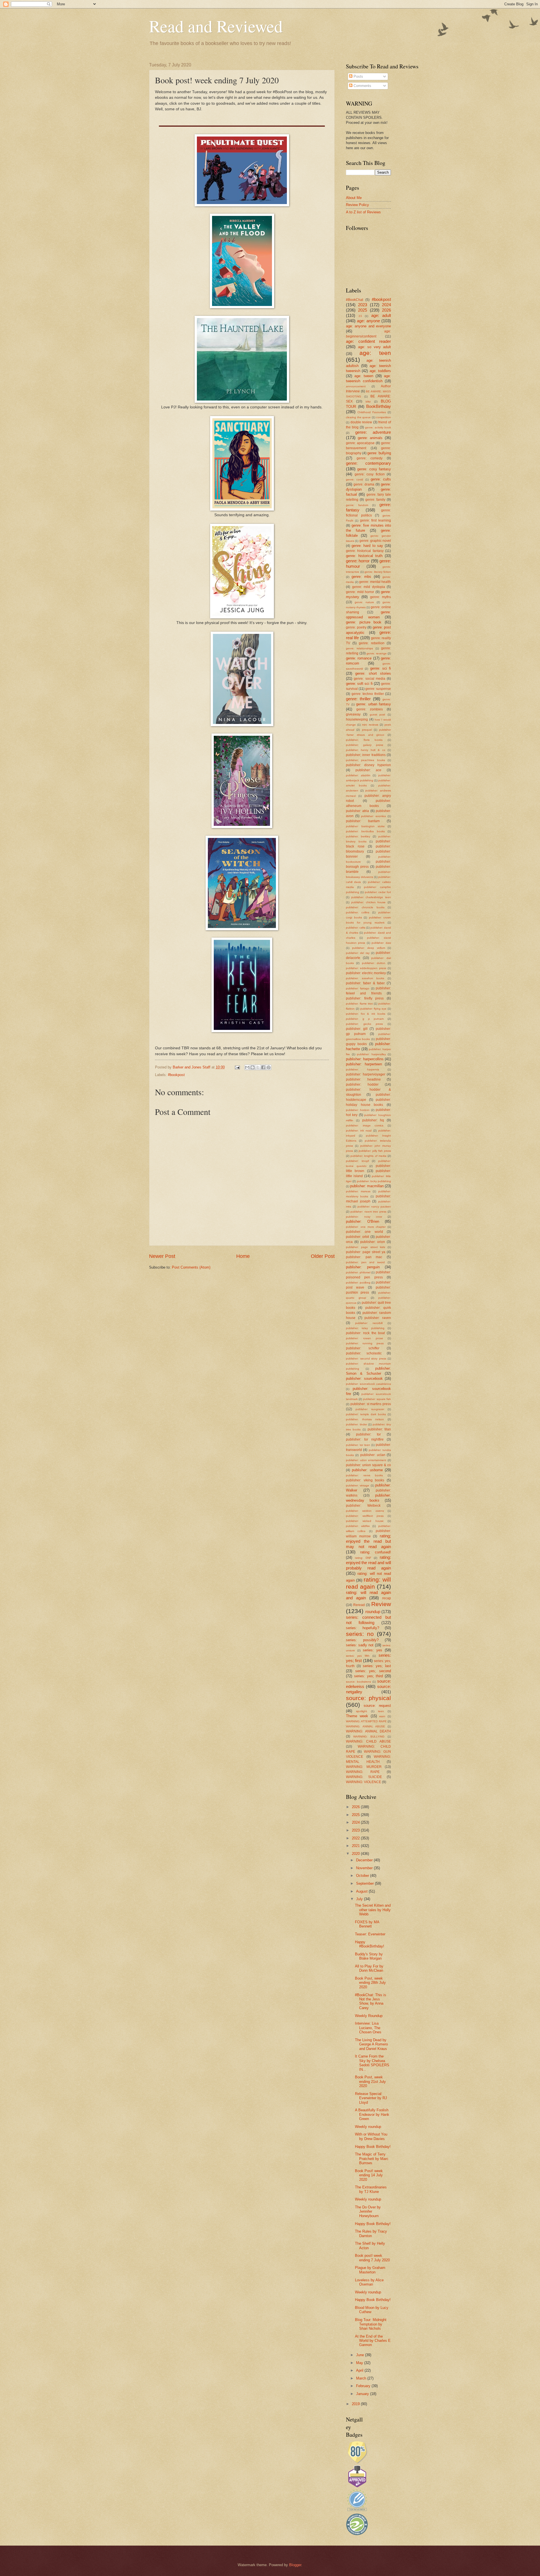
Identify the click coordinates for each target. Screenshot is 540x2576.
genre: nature (364, 602)
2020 (356, 1854)
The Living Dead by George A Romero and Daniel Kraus (371, 2044)
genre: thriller (358, 699)
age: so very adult (375, 347)
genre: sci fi (381, 668)
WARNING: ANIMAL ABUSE (365, 1726)
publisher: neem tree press (368, 1212)
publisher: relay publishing (365, 1328)
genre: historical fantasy (365, 551)
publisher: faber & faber (365, 983)
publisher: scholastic (364, 1353)
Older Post (323, 1256)
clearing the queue (358, 417)
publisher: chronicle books (365, 907)
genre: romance (359, 658)
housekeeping (357, 719)
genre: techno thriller (368, 694)
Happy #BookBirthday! (370, 1944)
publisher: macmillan (367, 1186)
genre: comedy (370, 458)
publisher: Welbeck (363, 1506)
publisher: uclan (373, 1455)
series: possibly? (362, 1640)
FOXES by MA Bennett (367, 1924)
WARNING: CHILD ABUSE (368, 1741)
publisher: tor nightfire (365, 1439)
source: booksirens (358, 1682)
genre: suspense (378, 689)
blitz (368, 402)
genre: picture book (364, 622)
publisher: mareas (358, 1191)
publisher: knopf (357, 1161)
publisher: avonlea (373, 816)
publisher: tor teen (358, 1445)
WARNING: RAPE (363, 1772)
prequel (367, 730)
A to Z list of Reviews (363, 212)
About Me (354, 198)
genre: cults (381, 479)
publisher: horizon (358, 1110)
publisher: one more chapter (366, 1227)
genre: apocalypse (360, 443)
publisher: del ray (358, 953)
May (360, 2363)
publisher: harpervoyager (366, 1074)
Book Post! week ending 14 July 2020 (369, 2175)
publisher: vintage (358, 1485)
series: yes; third (369, 1676)
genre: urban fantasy (373, 704)
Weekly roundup (368, 2127)
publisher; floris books (364, 740)
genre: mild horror (360, 592)
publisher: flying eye (373, 1009)
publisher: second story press (366, 1359)
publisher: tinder (356, 1424)
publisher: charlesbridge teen (371, 897)
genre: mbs (361, 577)
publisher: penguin (363, 1267)
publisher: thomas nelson (365, 1419)
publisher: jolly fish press (375, 1151)
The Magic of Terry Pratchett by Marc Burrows (372, 2159)
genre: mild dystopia (369, 587)
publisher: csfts (356, 928)
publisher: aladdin (358, 775)
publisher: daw (381, 943)
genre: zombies (370, 709)
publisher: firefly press (365, 998)
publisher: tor (369, 1434)
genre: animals (370, 438)
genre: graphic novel (375, 541)
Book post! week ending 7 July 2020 (372, 2258)
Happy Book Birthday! (373, 2147)
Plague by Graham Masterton (370, 2270)
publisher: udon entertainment (366, 1460)
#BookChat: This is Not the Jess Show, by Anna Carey (371, 2001)
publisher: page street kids (365, 1247)
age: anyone (368, 321)
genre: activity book (378, 427)
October (363, 1876)
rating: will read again (368, 1583)
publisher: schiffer (363, 1348)
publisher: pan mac (364, 1257)
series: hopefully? (363, 1628)
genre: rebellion (372, 643)
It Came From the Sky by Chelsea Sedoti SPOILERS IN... (372, 2063)
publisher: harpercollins (365, 1059)
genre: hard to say (367, 546)
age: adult (381, 315)
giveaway (353, 714)
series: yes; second (373, 1671)
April (360, 2370)
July (360, 1899)
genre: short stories (373, 673)
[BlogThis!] (253, 1067)
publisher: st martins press (371, 1404)
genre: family (375, 500)
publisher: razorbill (369, 1323)
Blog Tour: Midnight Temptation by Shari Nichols (371, 2324)
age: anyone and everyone (368, 326)
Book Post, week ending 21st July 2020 (370, 2081)
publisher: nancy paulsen (374, 1207)
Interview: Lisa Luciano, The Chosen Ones (368, 2028)
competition (383, 417)
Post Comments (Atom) (191, 1267)
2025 (363, 310)
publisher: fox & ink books (366, 1014)
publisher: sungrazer (370, 1409)
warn (382, 1716)
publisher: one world (364, 1232)
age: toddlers (380, 371)
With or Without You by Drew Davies (371, 2136)
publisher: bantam (363, 821)
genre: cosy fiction (370, 474)
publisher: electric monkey (366, 973)
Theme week (357, 1716)
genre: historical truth (364, 556)
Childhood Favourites (372, 412)
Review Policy (357, 205)
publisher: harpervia (363, 1069)
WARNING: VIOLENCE (364, 1782)
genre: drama (364, 484)
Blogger (295, 2565)
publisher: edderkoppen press (366, 968)
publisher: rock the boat (365, 1333)
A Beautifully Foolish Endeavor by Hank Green (372, 2114)
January (363, 2394)
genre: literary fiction (378, 572)
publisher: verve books (364, 1475)
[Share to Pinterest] (269, 1067)
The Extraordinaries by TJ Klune (371, 2189)
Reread (359, 1605)
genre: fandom (357, 505)
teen (381, 1711)
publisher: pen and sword (365, 1262)
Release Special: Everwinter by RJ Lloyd (371, 2098)
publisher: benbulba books (365, 831)
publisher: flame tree (359, 1004)
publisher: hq (373, 1120)
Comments (362, 86)
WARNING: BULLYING (369, 1737)
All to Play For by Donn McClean (369, 1968)
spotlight (362, 1711)
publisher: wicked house (365, 1521)
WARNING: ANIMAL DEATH (368, 1731)
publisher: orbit (357, 1237)
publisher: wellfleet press (365, 1516)
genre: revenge (377, 653)
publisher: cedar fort (378, 892)
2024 (386, 305)
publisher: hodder (362, 1084)
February (364, 2386)
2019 (356, 2404)
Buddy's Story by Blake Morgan (369, 1956)
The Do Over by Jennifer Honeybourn (368, 2211)
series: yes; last (377, 1666)
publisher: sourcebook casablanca (368, 1384)
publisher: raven (378, 1318)
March (362, 2378)
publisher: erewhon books (365, 978)
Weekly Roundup (369, 2016)
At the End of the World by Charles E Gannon (373, 2341)
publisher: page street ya (366, 1252)
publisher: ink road (359, 1131)
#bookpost (176, 1075)
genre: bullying (379, 453)
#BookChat (355, 300)
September (365, 1883)
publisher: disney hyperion (368, 765)
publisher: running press (365, 1343)
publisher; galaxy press (364, 745)
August (362, 1891)
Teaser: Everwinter (370, 1934)
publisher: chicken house (369, 902)
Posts (358, 76)
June (361, 2355)
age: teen (375, 353)
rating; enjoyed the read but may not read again (368, 1541)
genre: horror (358, 561)
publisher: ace (369, 770)
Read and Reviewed (216, 26)
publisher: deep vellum (369, 948)
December (365, 1860)
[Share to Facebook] (263, 1067)
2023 (363, 305)
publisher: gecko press (364, 1024)
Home (243, 1256)
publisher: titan (379, 1429)
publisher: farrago (358, 988)
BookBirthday (379, 406)
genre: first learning (376, 520)
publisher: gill (357, 1029)
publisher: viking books (365, 1480)
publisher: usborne (367, 1470)
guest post (378, 715)
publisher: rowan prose (364, 1338)
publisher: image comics (365, 1125)
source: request (377, 1706)
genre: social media (370, 679)
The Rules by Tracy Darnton (371, 2233)
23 (360, 316)
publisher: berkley (358, 836)
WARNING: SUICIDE (364, 1777)
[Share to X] (258, 1067)
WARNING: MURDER (364, 1767)
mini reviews (370, 725)
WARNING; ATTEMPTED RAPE (366, 1721)
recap (387, 1598)
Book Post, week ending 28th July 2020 (370, 1983)
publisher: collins (358, 912)
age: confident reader (368, 341)
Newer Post (162, 1256)
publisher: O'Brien (363, 1221)
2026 (386, 310)
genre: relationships (359, 648)
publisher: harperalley (371, 1054)
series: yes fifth (358, 1656)
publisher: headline (363, 1079)
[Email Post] (237, 1067)
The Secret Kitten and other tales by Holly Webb (373, 1910)
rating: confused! (376, 1552)
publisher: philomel (358, 1272)
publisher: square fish (377, 1399)
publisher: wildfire (358, 1526)
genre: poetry (356, 627)
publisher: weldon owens (365, 1511)
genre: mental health (375, 582)
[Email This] (247, 1067)
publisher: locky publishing (374, 1181)
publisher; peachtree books (365, 760)
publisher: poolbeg (358, 1283)
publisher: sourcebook (364, 1378)
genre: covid (355, 479)
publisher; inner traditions (366, 755)
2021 (356, 1846)
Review (381, 1604)
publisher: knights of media (368, 1156)
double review (361, 422)
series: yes (373, 1650)
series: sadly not (360, 1645)
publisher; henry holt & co (366, 750)
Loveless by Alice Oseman (369, 2282)
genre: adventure (373, 432)
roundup (373, 1612)
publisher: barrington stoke (365, 826)
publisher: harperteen (364, 1064)
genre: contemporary (368, 463)
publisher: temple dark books (366, 1414)
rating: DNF (363, 1558)
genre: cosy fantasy (374, 469)
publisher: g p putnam (365, 1019)
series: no (360, 1634)
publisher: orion (373, 1242)
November (365, 1868)
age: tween (364, 376)
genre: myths (381, 597)
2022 (356, 1838)
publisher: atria (357, 811)
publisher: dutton (374, 963)
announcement (356, 386)
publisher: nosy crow (364, 1217)
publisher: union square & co (368, 1465)
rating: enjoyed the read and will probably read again (368, 1563)
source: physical (368, 1698)
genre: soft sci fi (359, 684)
